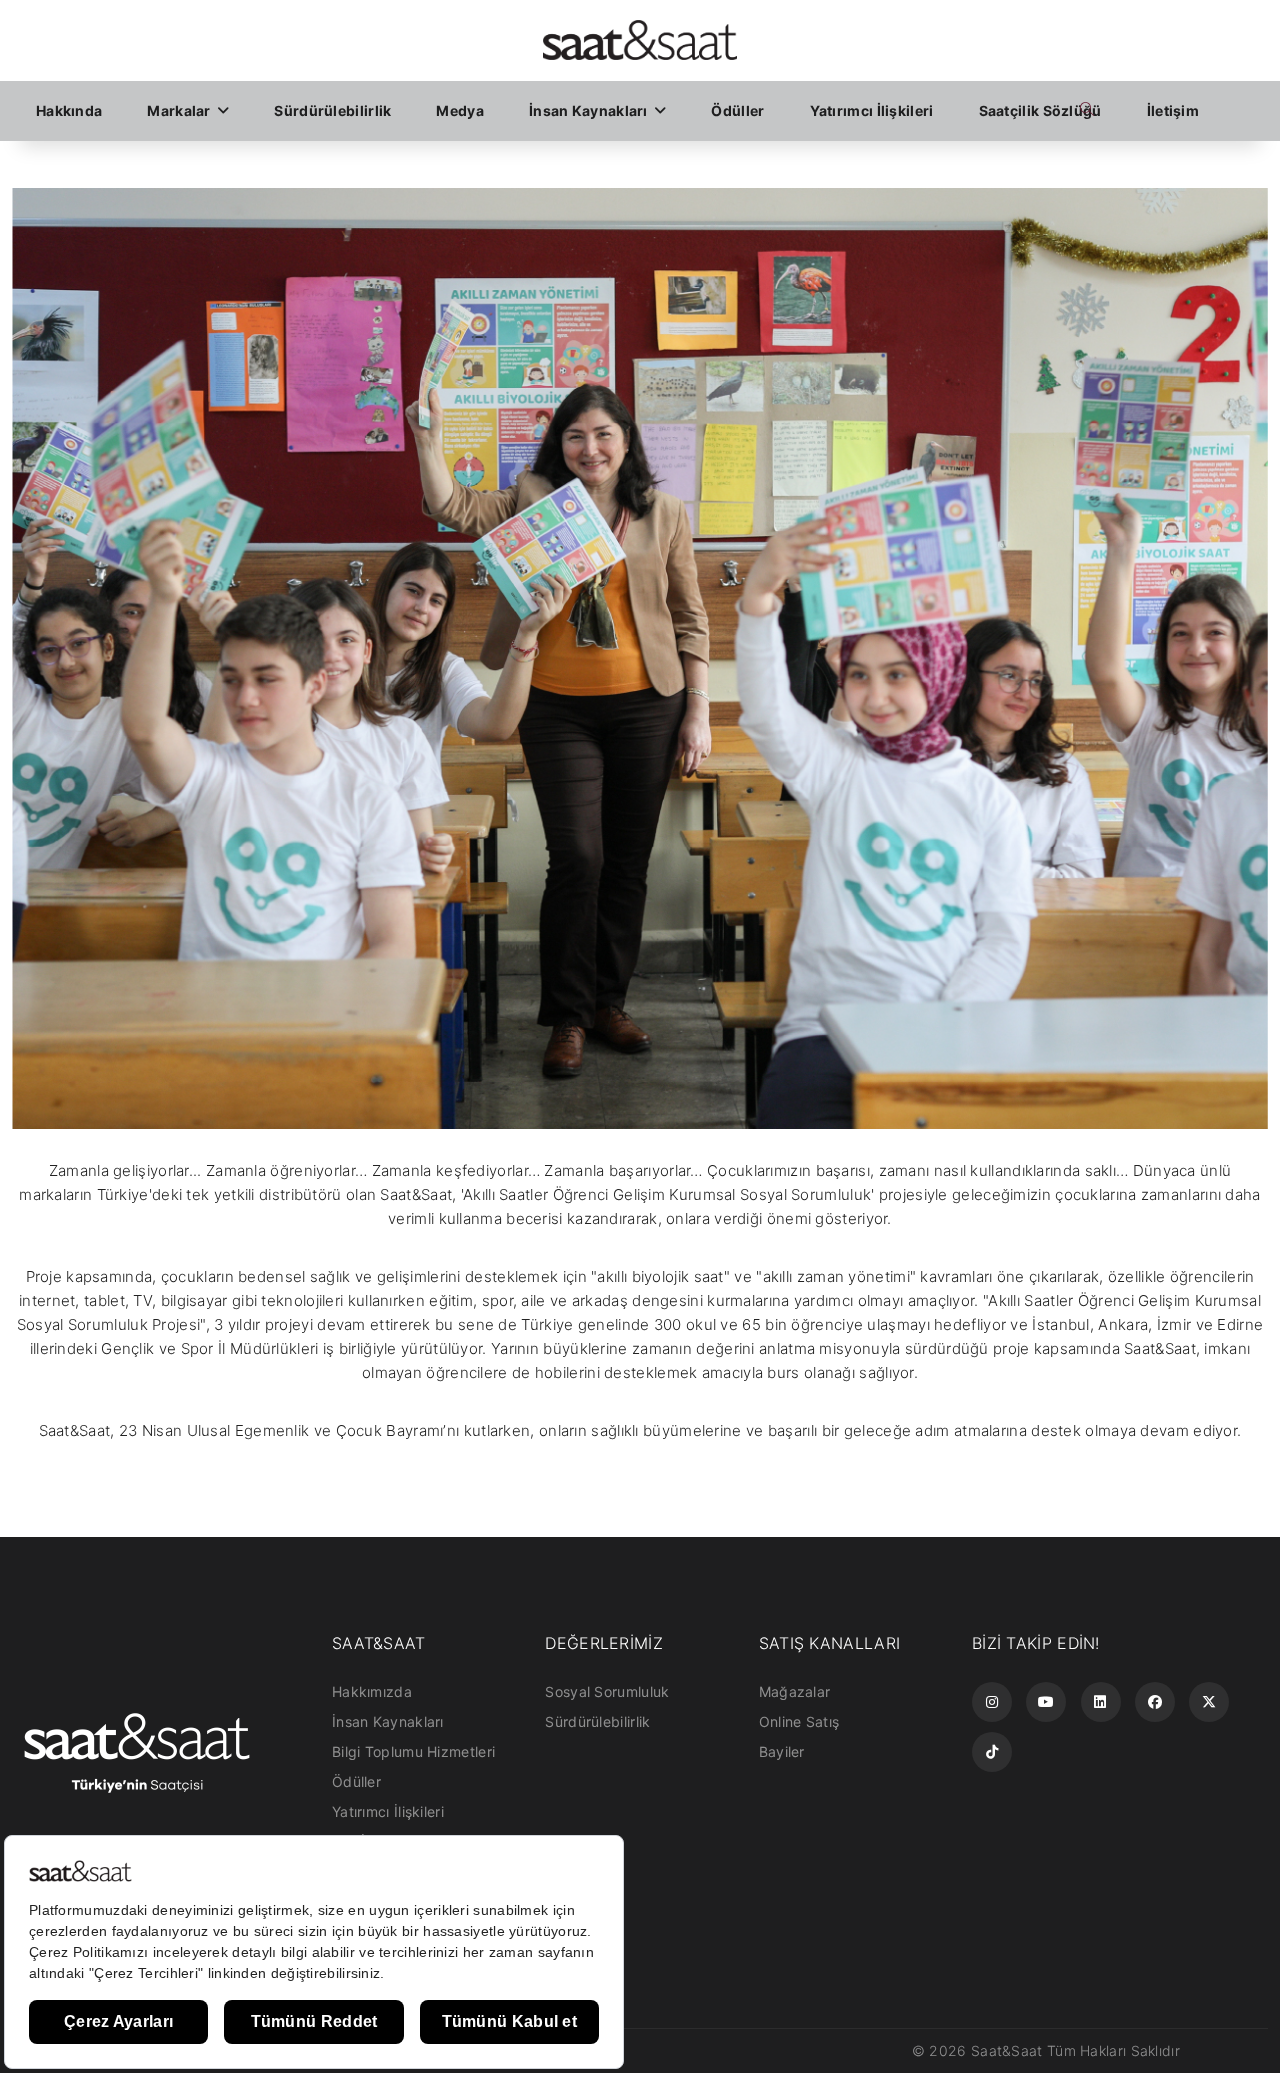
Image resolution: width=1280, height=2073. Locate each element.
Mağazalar (795, 1691)
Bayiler (782, 1751)
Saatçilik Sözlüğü (1040, 110)
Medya (460, 110)
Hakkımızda (372, 1691)
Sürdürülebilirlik (332, 110)
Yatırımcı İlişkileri (872, 110)
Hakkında (69, 110)
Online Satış (799, 1721)
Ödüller (737, 110)
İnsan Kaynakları (590, 110)
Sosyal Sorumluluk (607, 1691)
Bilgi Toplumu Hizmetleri (413, 1751)
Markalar (180, 110)
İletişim (1173, 110)
